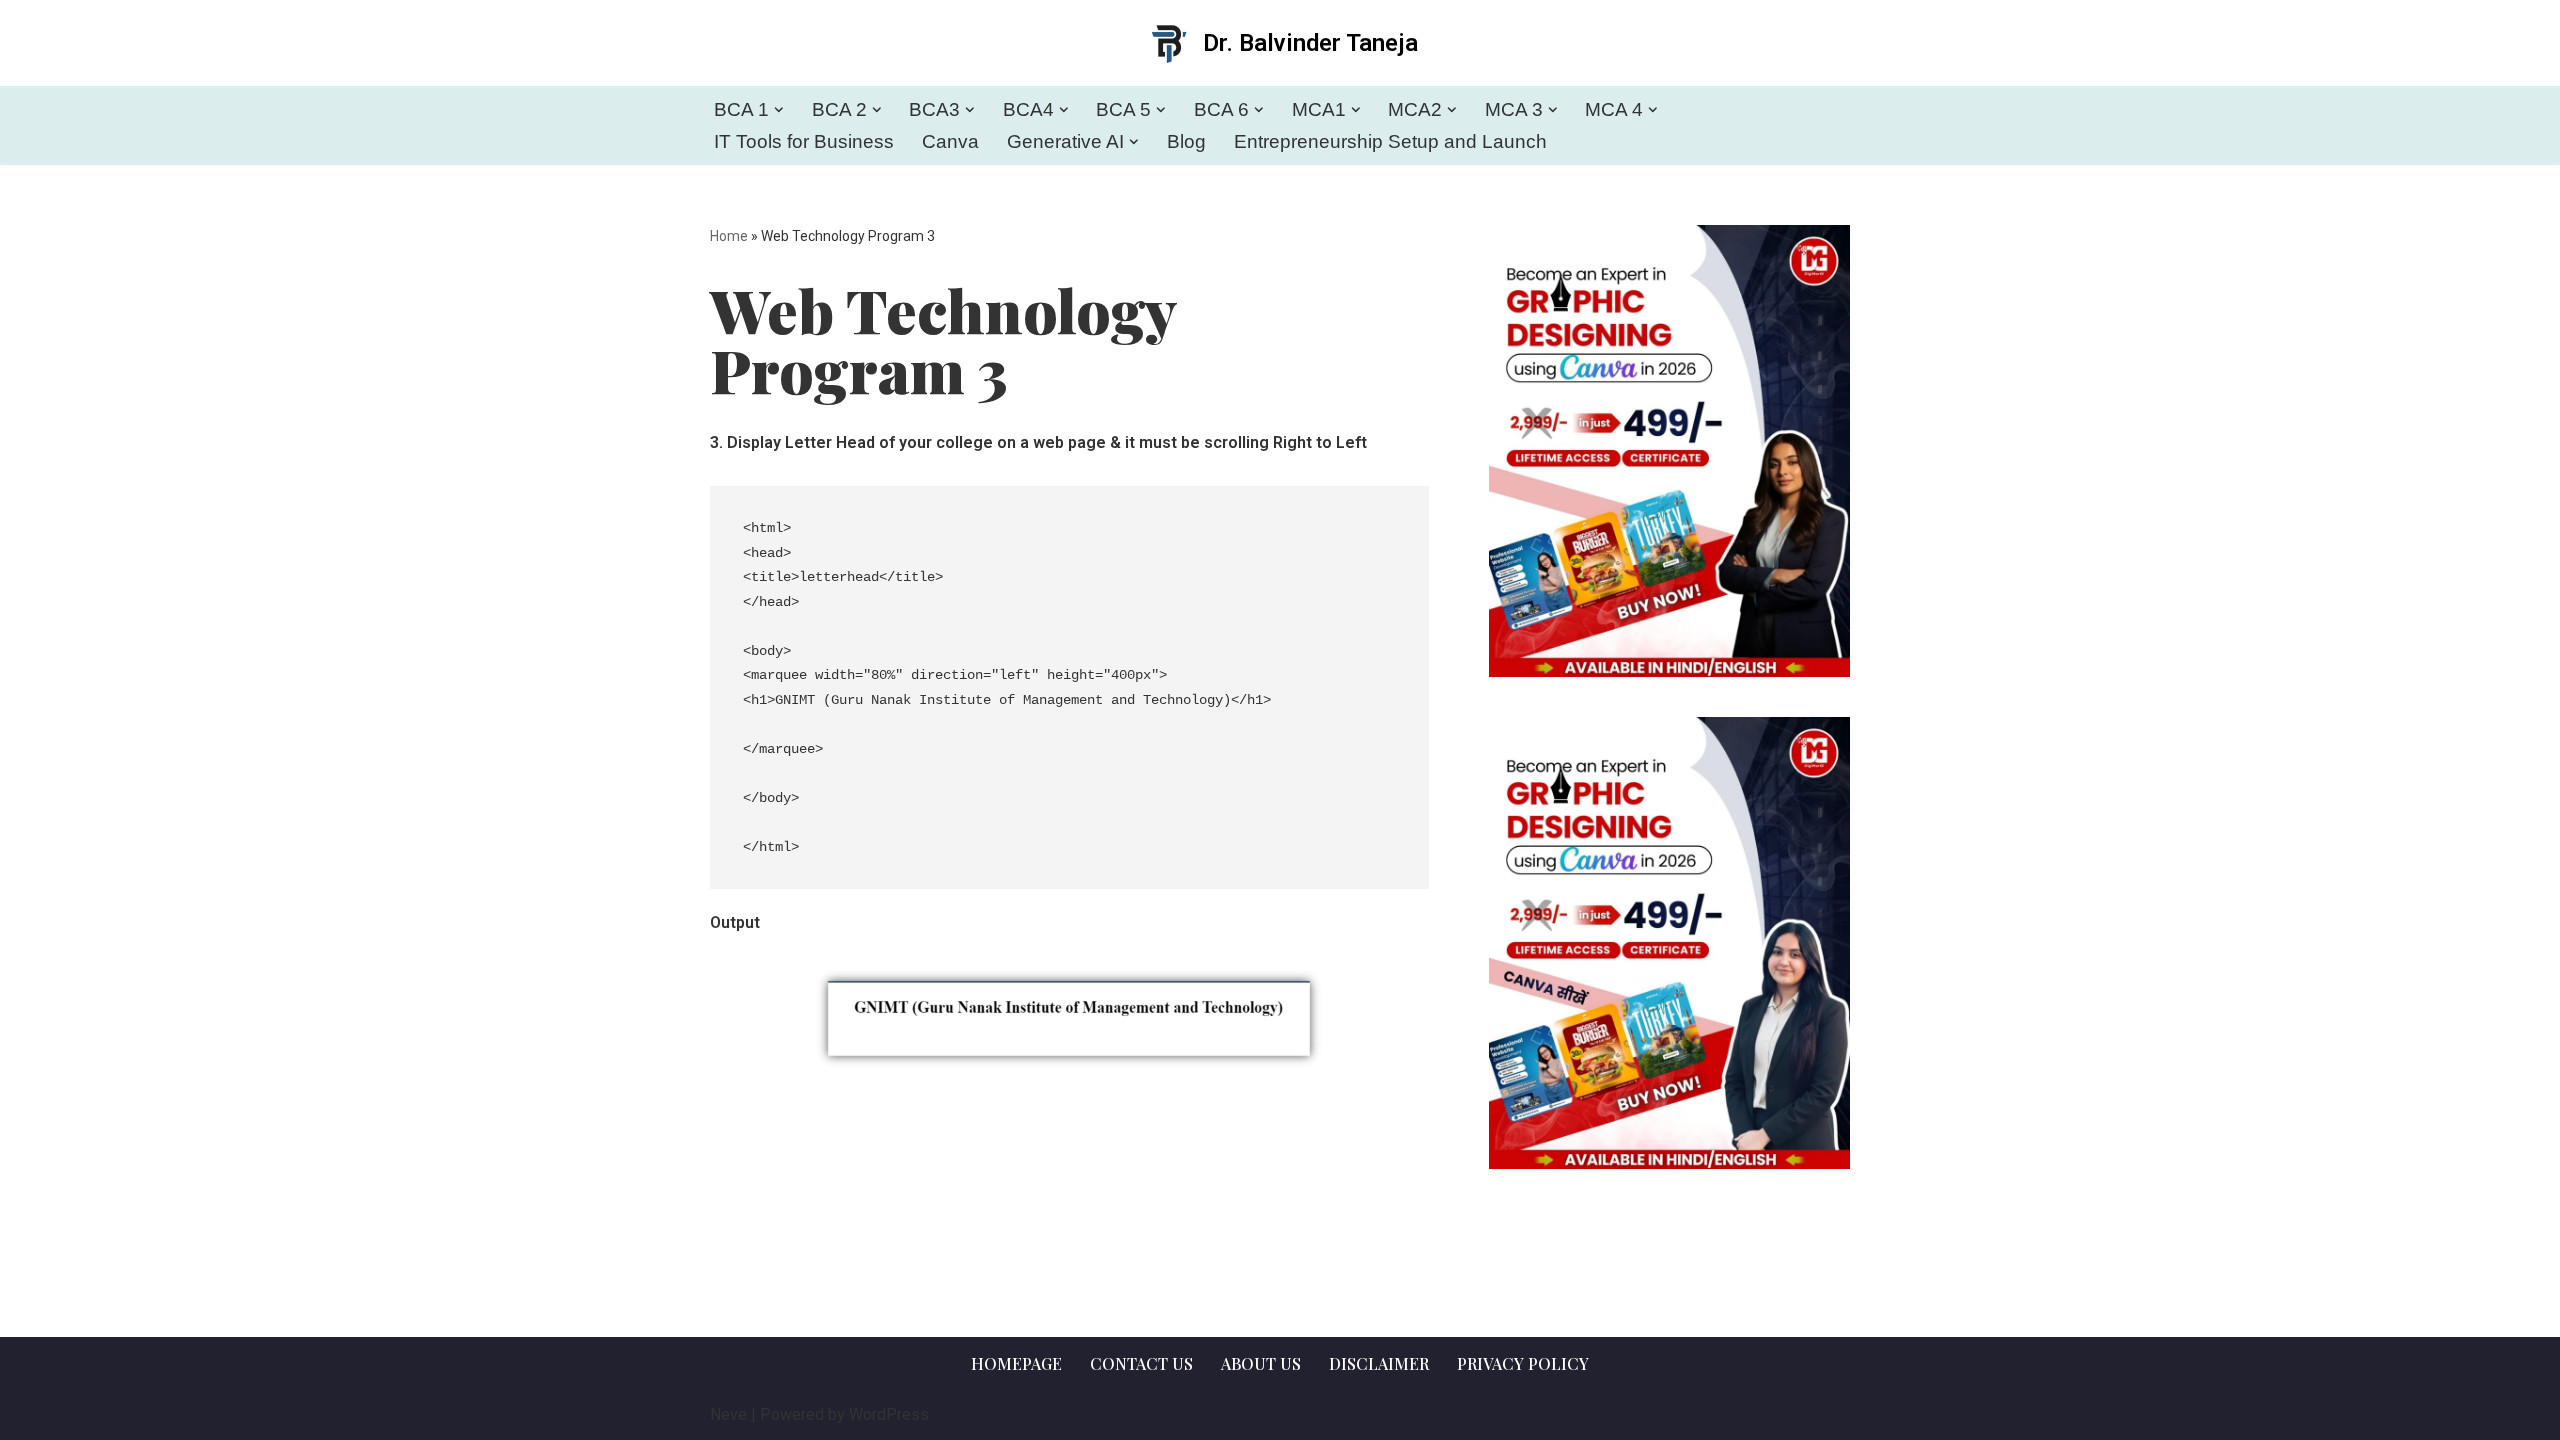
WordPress (889, 1414)
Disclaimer (1379, 1363)
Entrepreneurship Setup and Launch (1390, 141)
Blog (1186, 141)
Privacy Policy (1523, 1363)
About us (1261, 1363)
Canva (950, 141)
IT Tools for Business (804, 141)
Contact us (1141, 1363)
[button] (779, 110)
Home (729, 236)
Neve (728, 1414)
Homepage (1016, 1363)
